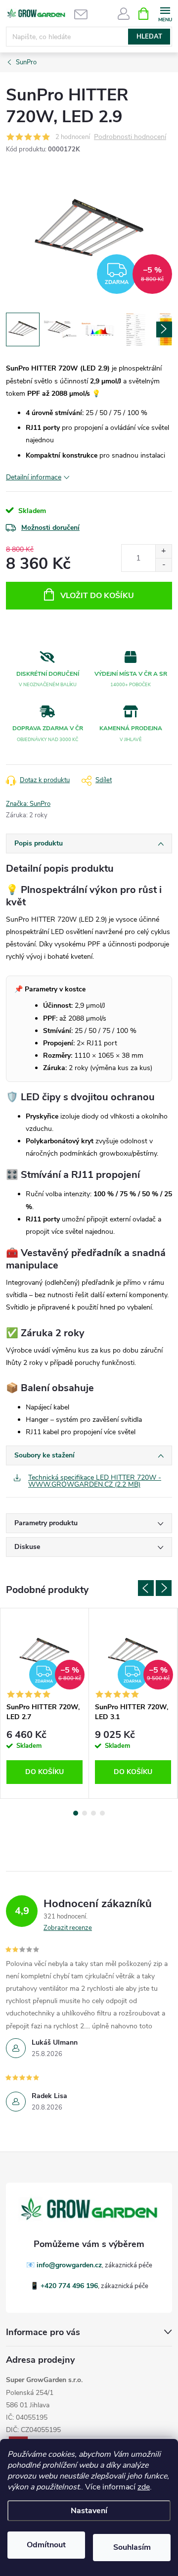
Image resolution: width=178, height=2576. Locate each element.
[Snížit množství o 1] (163, 565)
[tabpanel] (45, 1703)
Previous (146, 1588)
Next (164, 1588)
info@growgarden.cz (69, 2265)
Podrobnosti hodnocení (130, 137)
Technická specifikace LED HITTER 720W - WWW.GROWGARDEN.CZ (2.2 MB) (95, 1481)
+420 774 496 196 (69, 2286)
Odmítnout (46, 2545)
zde (144, 2487)
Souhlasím (132, 2547)
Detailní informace (34, 477)
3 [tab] (93, 1813)
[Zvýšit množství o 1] (163, 551)
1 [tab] (76, 1813)
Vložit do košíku (97, 596)
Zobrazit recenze (68, 1928)
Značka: (28, 804)
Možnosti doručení (50, 528)
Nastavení (89, 2511)
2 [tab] (85, 1813)
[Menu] (165, 13)
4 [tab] (102, 1813)
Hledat (149, 37)
